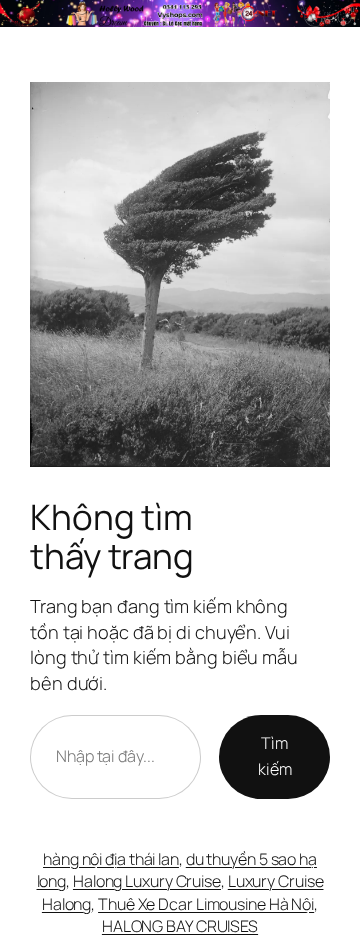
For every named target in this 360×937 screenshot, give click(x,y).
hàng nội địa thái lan (111, 859)
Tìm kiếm (275, 756)
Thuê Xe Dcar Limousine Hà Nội (206, 904)
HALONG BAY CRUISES (180, 926)
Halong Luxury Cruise (147, 881)
